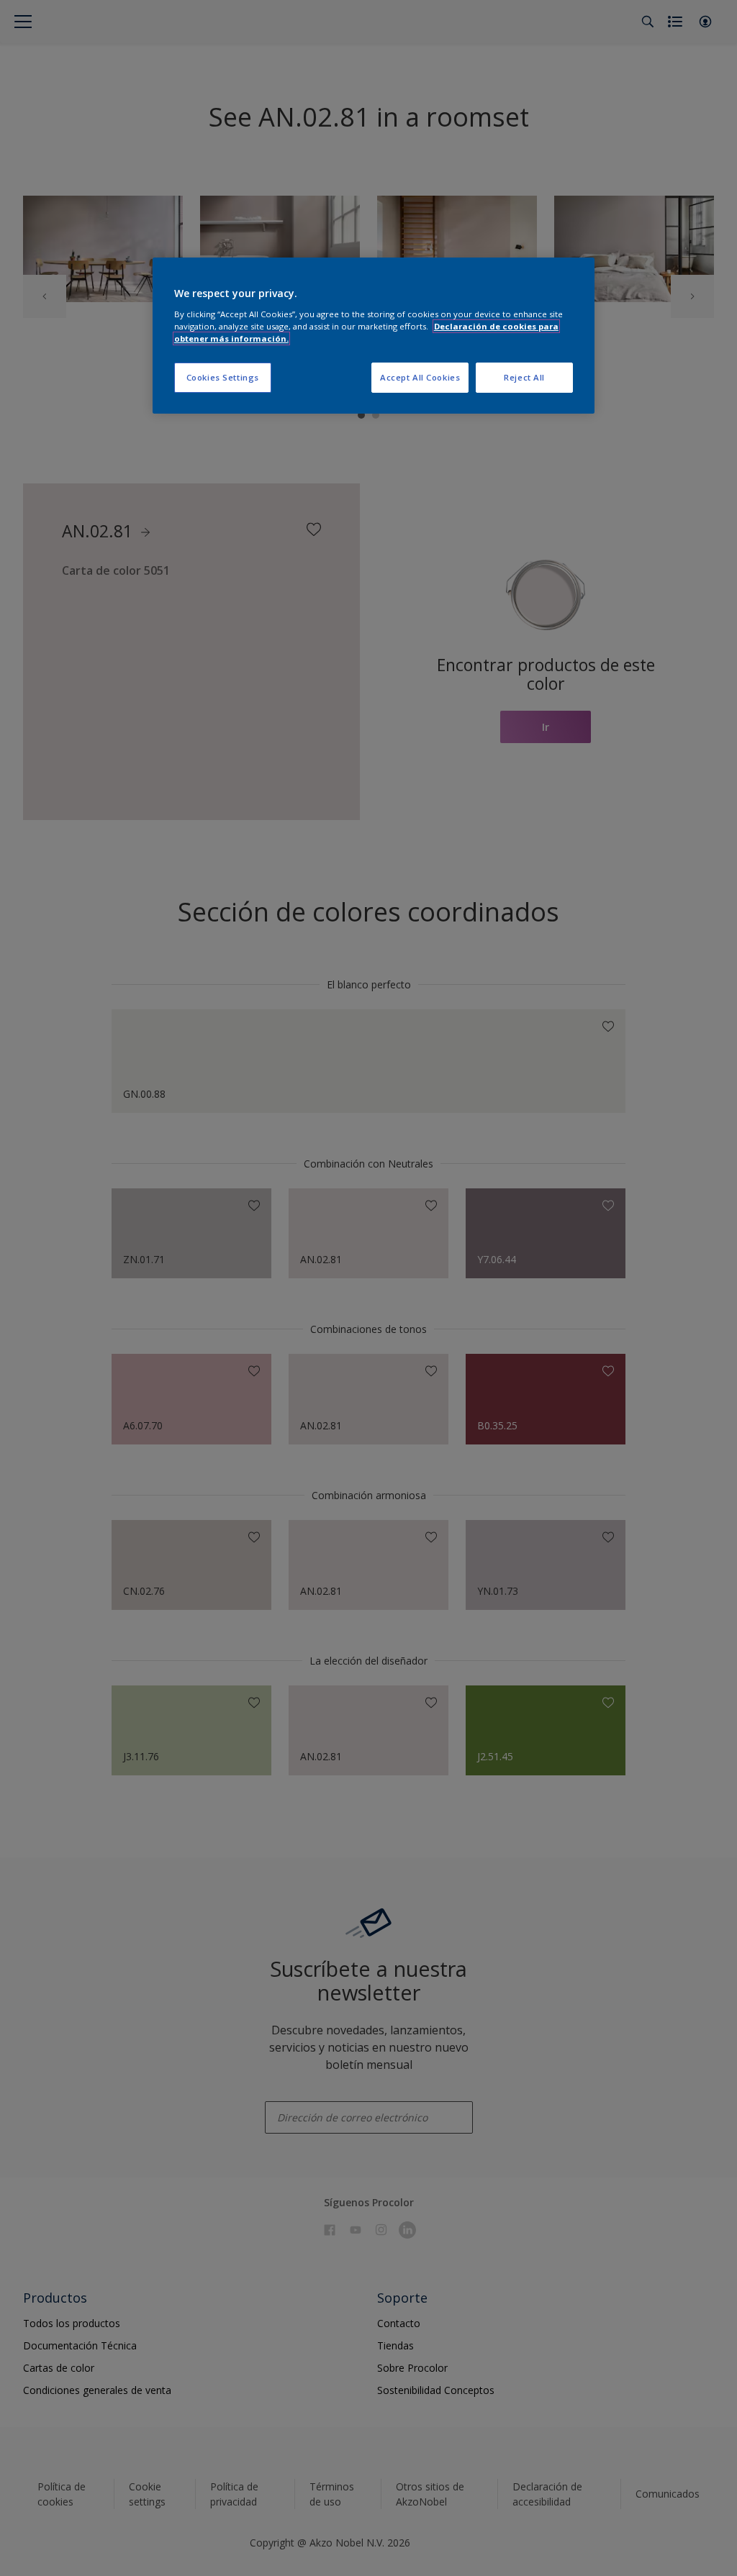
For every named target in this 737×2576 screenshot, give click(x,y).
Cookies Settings (223, 377)
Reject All (524, 377)
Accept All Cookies (420, 377)
